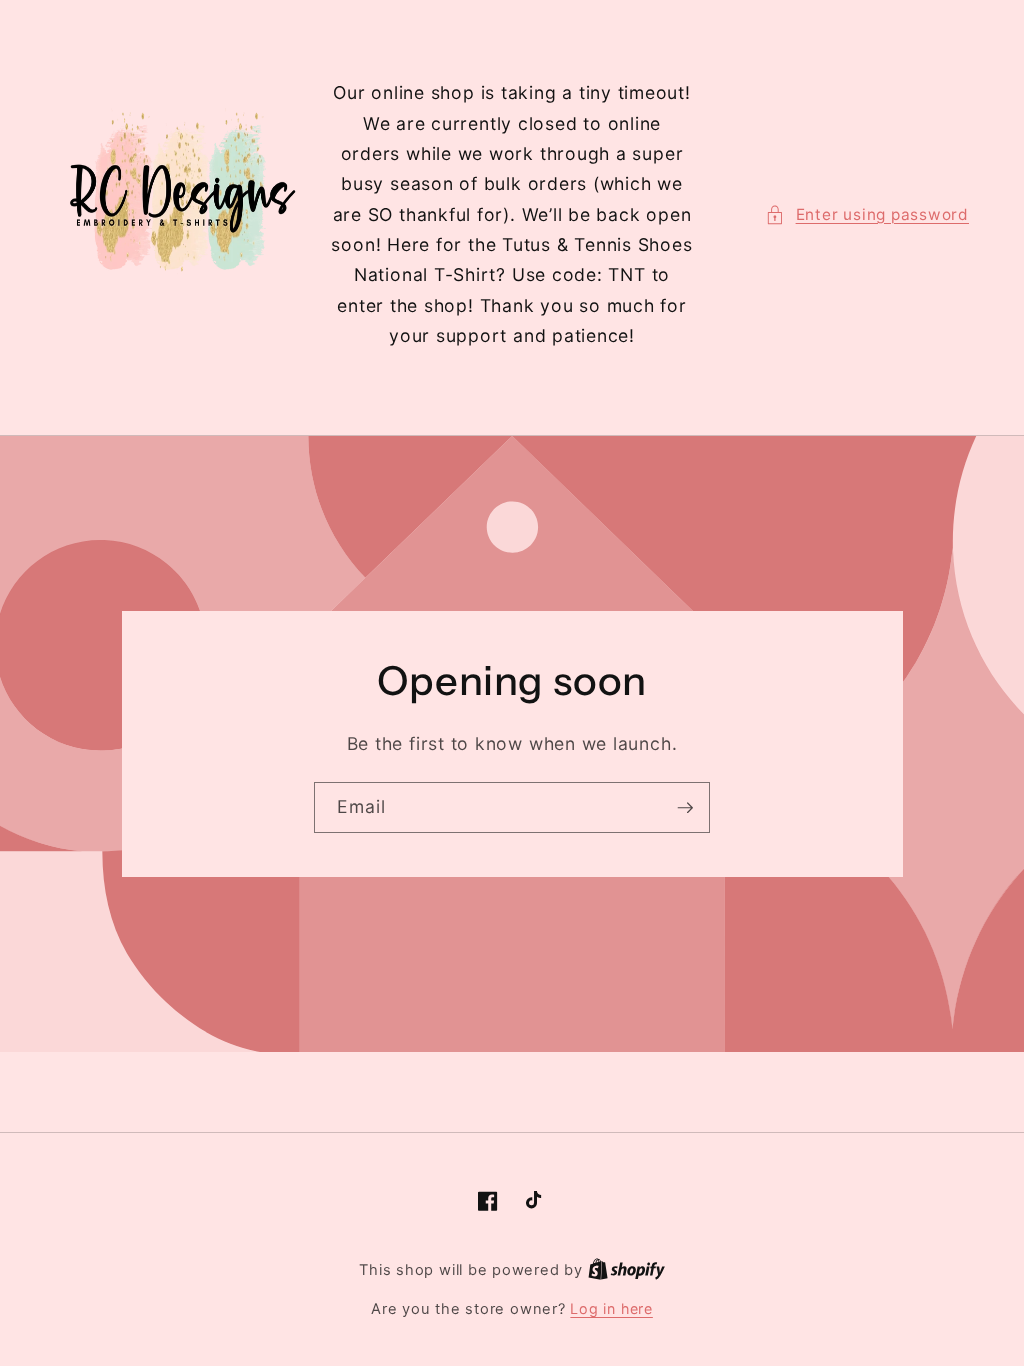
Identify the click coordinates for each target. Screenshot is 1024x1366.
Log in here (611, 1308)
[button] (867, 215)
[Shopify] (626, 1269)
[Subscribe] (685, 808)
